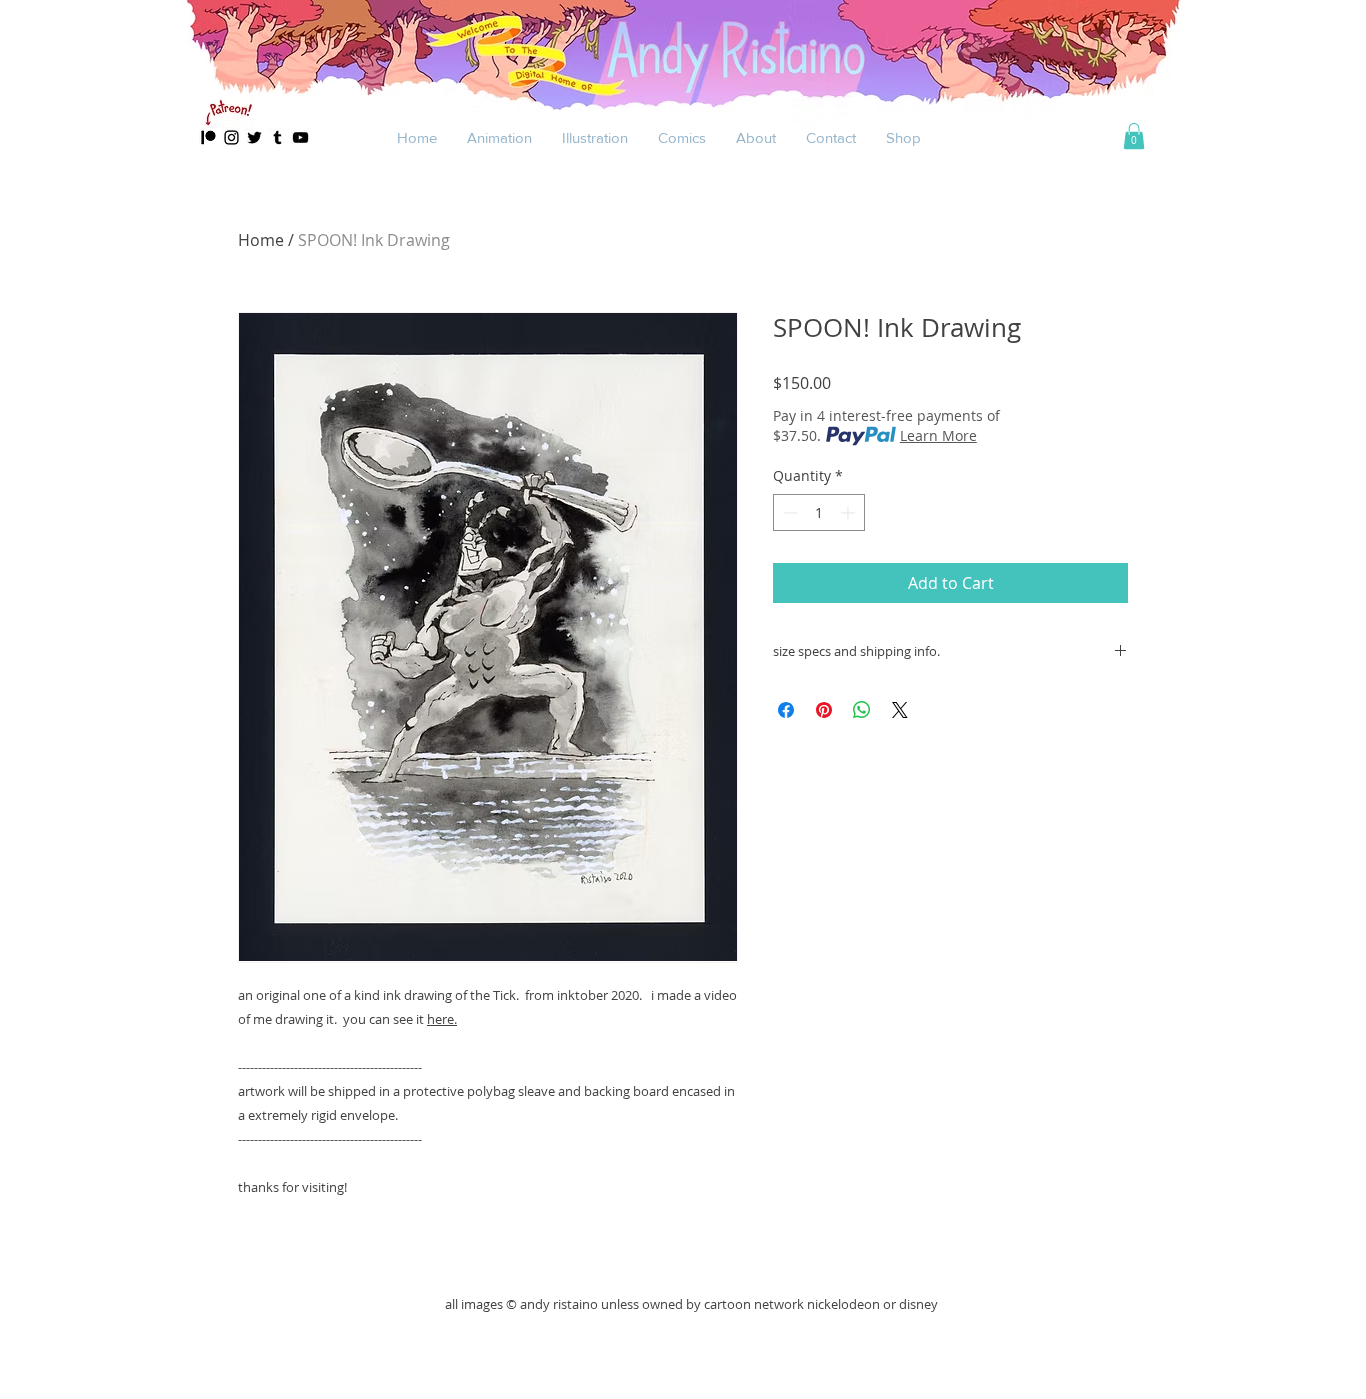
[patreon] (208, 137)
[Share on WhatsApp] (862, 710)
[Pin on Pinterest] (824, 710)
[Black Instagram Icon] (231, 137)
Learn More (938, 435)
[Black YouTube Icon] (300, 137)
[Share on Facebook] (786, 710)
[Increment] (849, 512)
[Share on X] (900, 710)
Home (261, 240)
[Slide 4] (683, 119)
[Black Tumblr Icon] (277, 137)
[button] (499, 137)
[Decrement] (788, 512)
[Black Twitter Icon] (254, 137)
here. (442, 1019)
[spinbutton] (819, 512)
